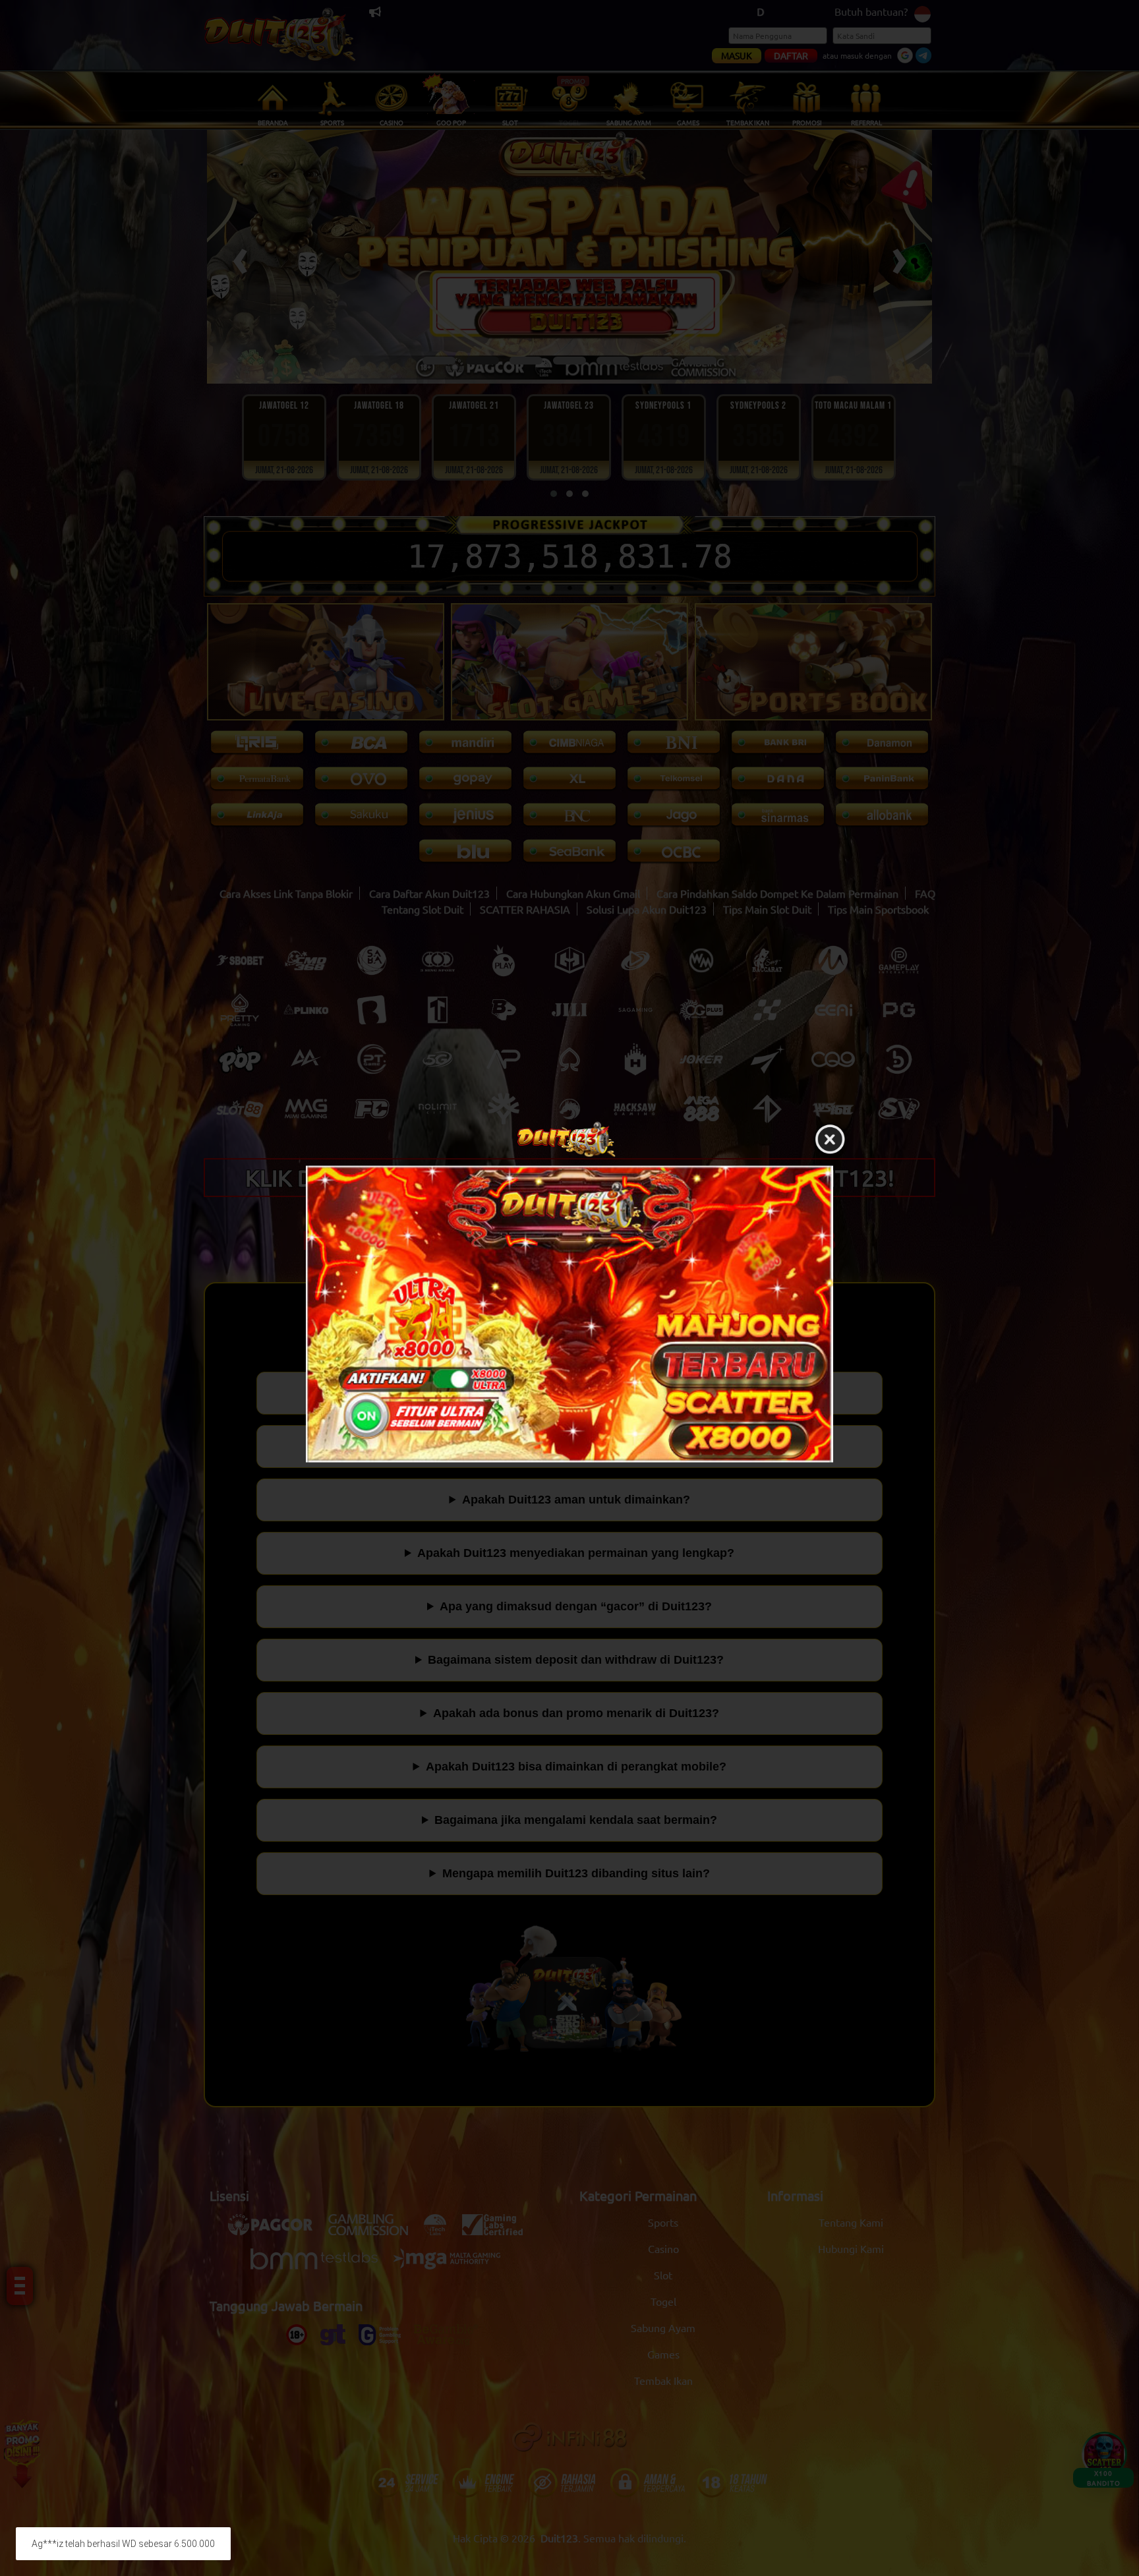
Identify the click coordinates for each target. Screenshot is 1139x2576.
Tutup (830, 1140)
